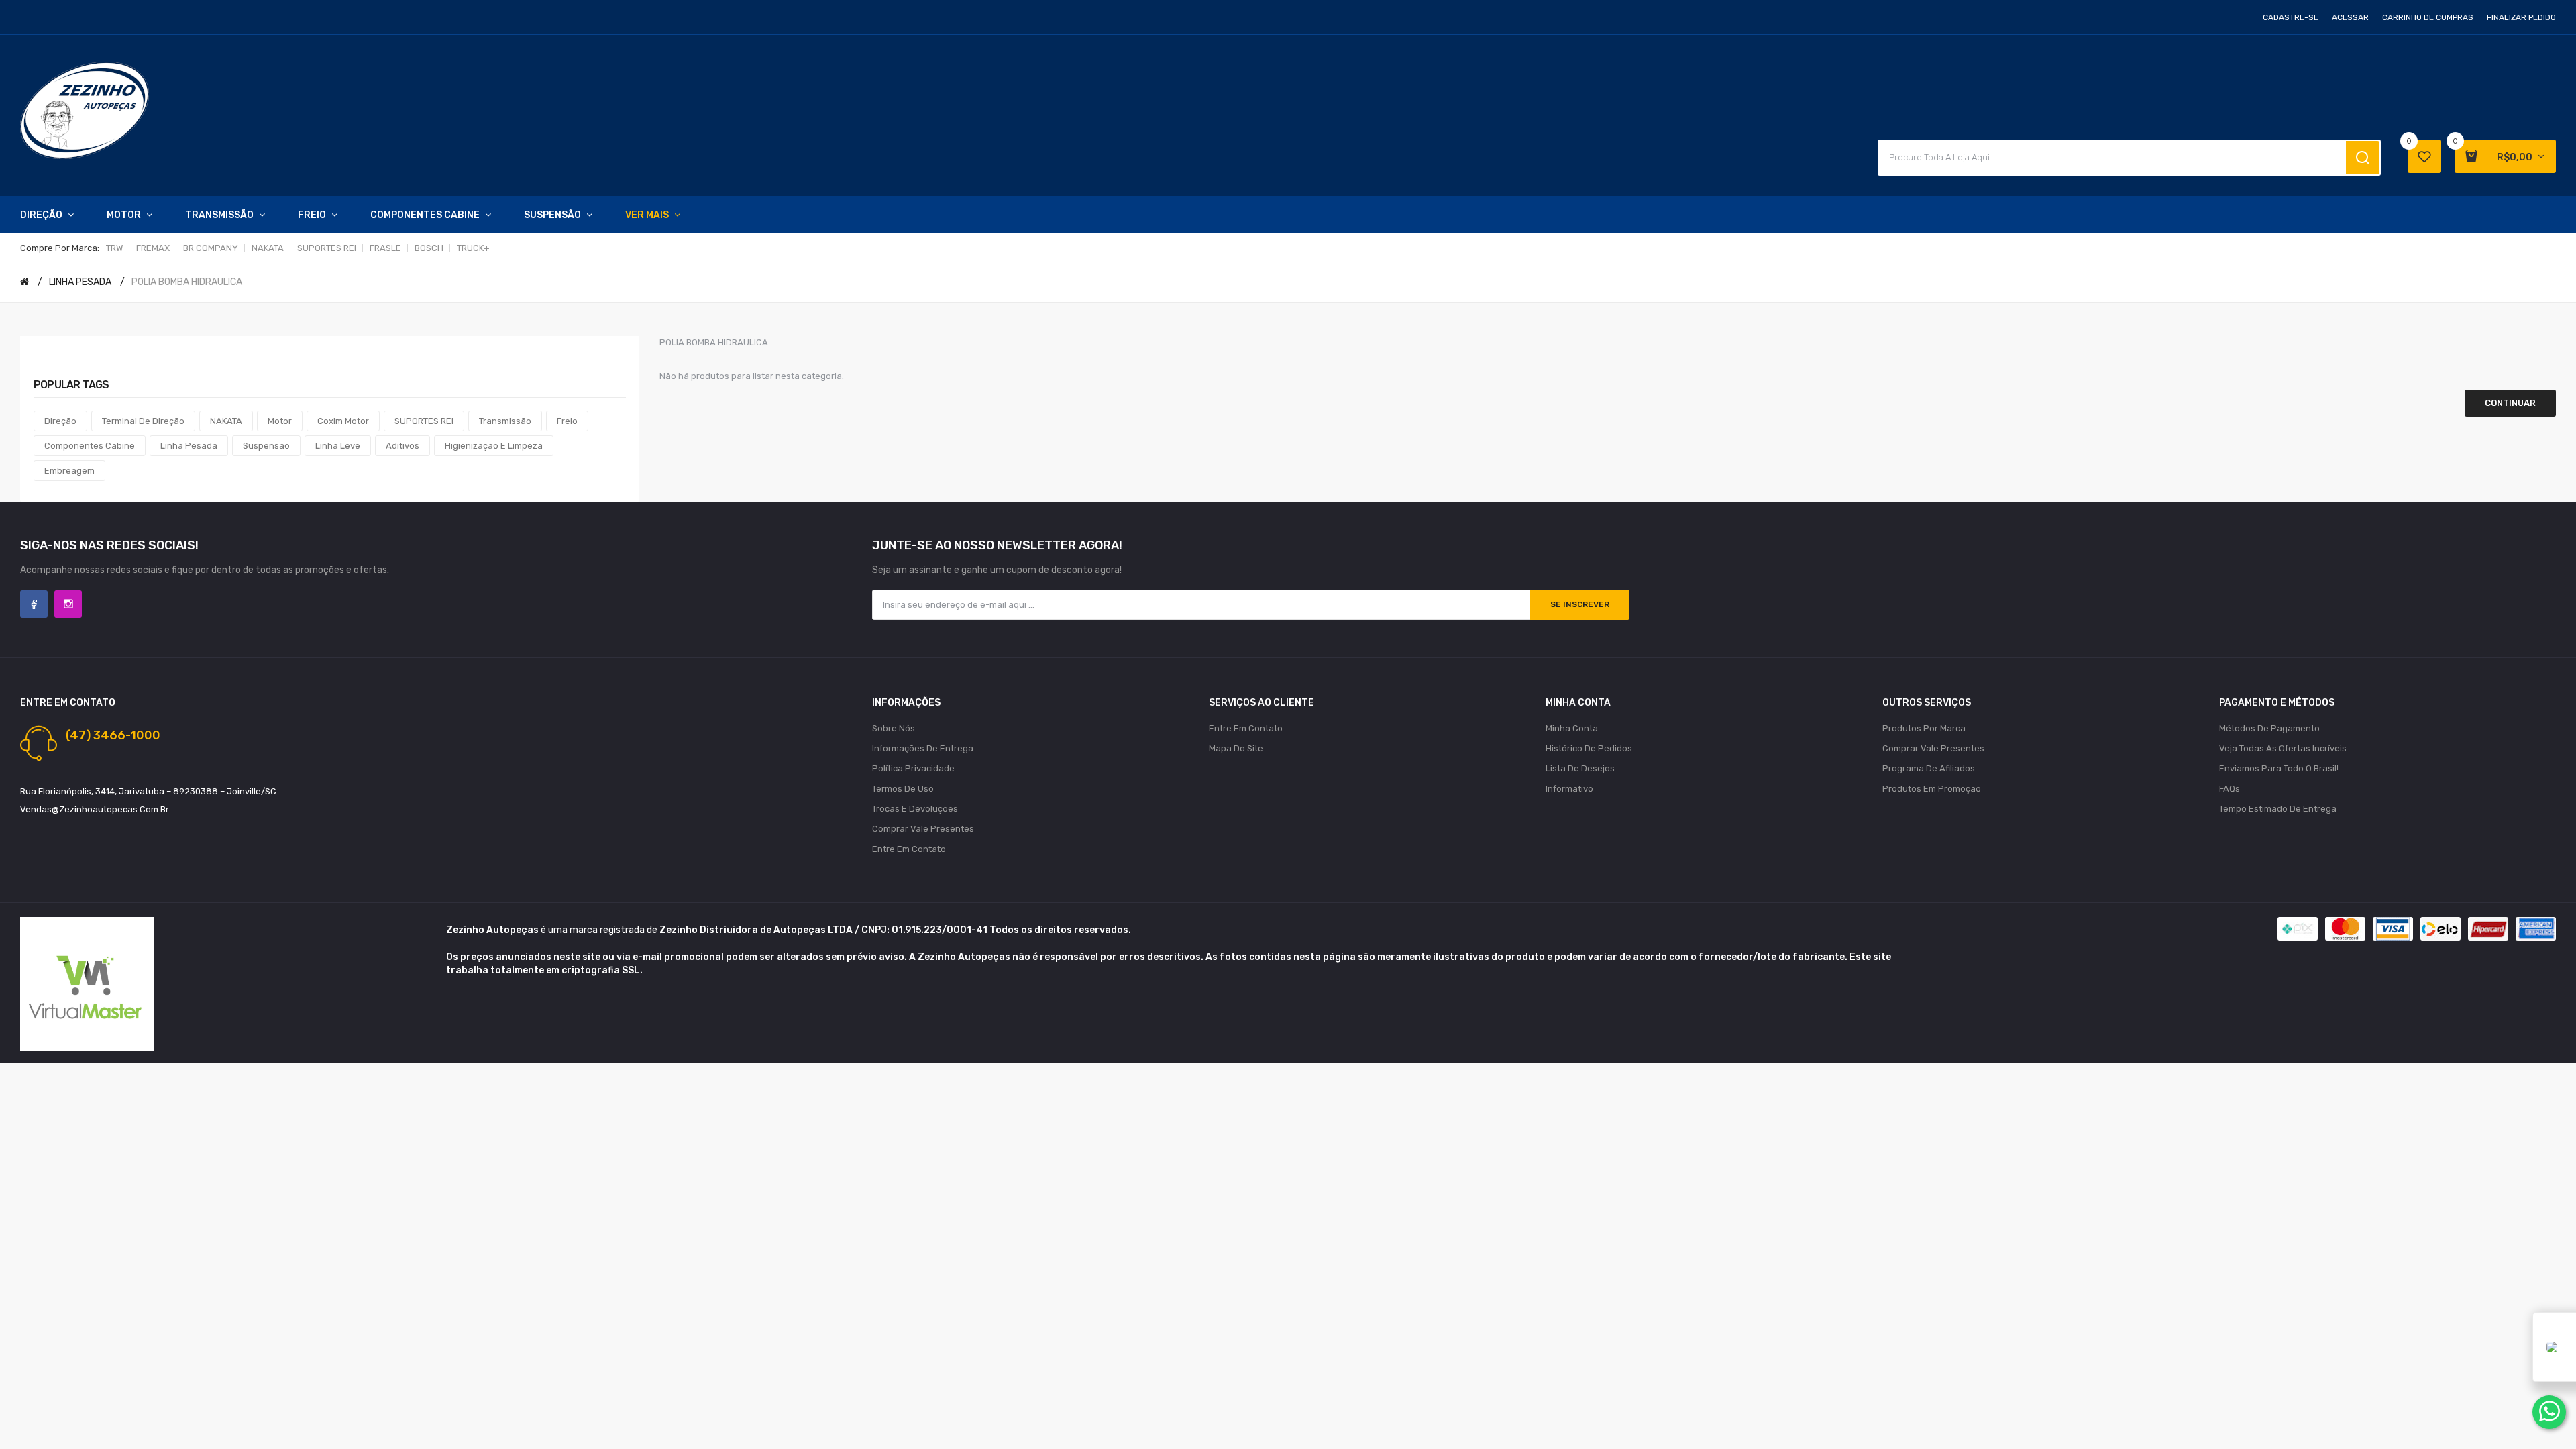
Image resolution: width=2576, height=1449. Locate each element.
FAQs (2230, 789)
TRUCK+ (473, 248)
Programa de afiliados (1929, 768)
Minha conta (1572, 728)
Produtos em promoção (1932, 789)
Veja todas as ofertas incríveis (2283, 748)
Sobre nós (894, 728)
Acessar (2350, 17)
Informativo (1569, 789)
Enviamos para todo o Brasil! (2279, 768)
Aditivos (402, 446)
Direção (60, 421)
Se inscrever (1580, 604)
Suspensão (266, 446)
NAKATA (268, 248)
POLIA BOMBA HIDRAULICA (187, 282)
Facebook (34, 604)
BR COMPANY (211, 248)
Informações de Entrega (923, 748)
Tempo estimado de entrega (2278, 809)
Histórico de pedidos (1589, 748)
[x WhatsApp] (2549, 1412)
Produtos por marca (1924, 728)
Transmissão (505, 421)
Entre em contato (909, 849)
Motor (280, 421)
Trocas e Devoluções (915, 809)
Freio (567, 421)
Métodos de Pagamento (2269, 728)
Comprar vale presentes (923, 829)
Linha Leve (338, 446)
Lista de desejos (1580, 768)
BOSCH (429, 248)
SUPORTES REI (327, 248)
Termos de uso (903, 789)
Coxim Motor (343, 421)
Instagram (68, 604)
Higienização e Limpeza (494, 446)
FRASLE (385, 248)
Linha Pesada (189, 446)
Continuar (2510, 403)
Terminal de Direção (143, 421)
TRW (114, 248)
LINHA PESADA (80, 282)
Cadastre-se (2291, 17)
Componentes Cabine (90, 446)
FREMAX (153, 248)
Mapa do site (1236, 748)
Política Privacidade (913, 768)
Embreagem (69, 471)
